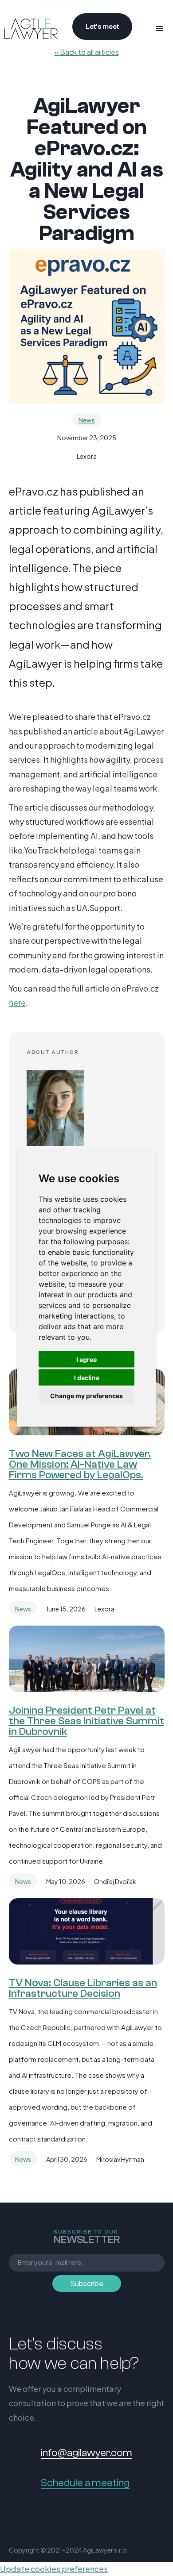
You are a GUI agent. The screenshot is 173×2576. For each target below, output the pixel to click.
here (17, 1002)
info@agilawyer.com (86, 2453)
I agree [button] (86, 1359)
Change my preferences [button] (86, 1396)
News (87, 420)
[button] (160, 29)
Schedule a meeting (85, 2483)
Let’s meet (102, 27)
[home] (29, 29)
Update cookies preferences (54, 2569)
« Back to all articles (87, 52)
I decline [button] (87, 1378)
